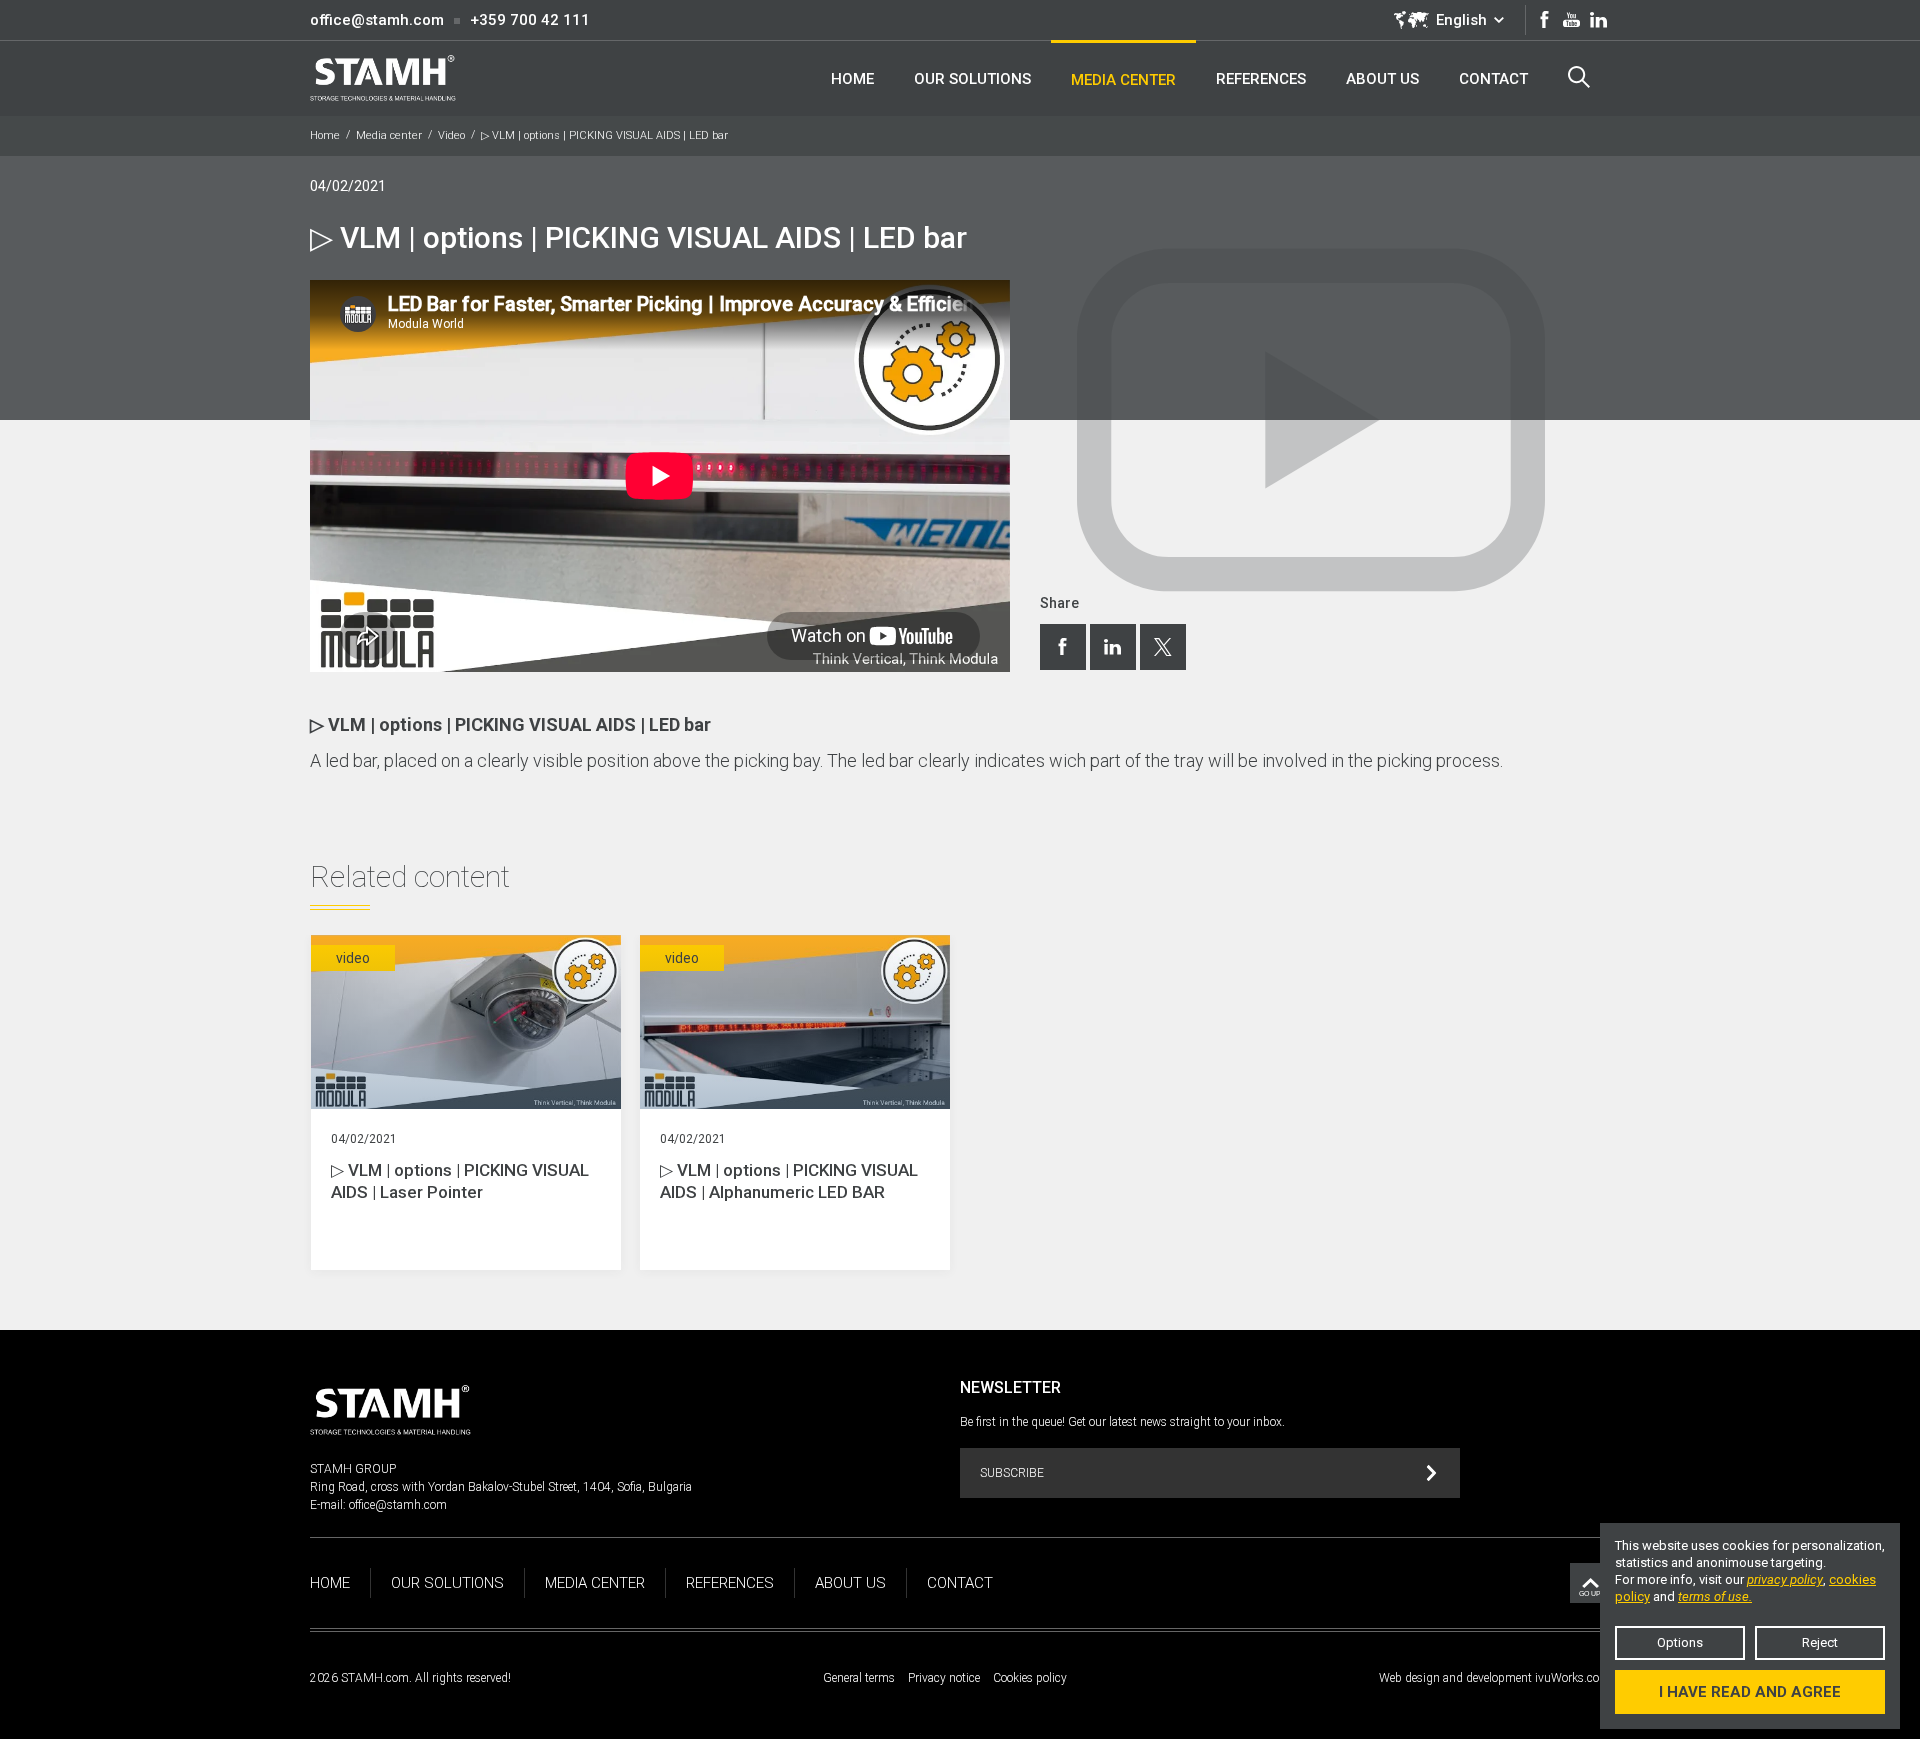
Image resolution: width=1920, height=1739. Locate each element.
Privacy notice (944, 1678)
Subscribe (1012, 1473)
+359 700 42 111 (530, 20)
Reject (1820, 1642)
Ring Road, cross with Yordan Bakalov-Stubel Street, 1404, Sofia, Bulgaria (501, 1487)
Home (325, 135)
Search (1579, 78)
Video (451, 135)
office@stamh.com (377, 20)
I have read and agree (1750, 1692)
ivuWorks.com (1572, 1678)
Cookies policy (1030, 1678)
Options (1680, 1642)
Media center (389, 135)
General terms (859, 1678)
